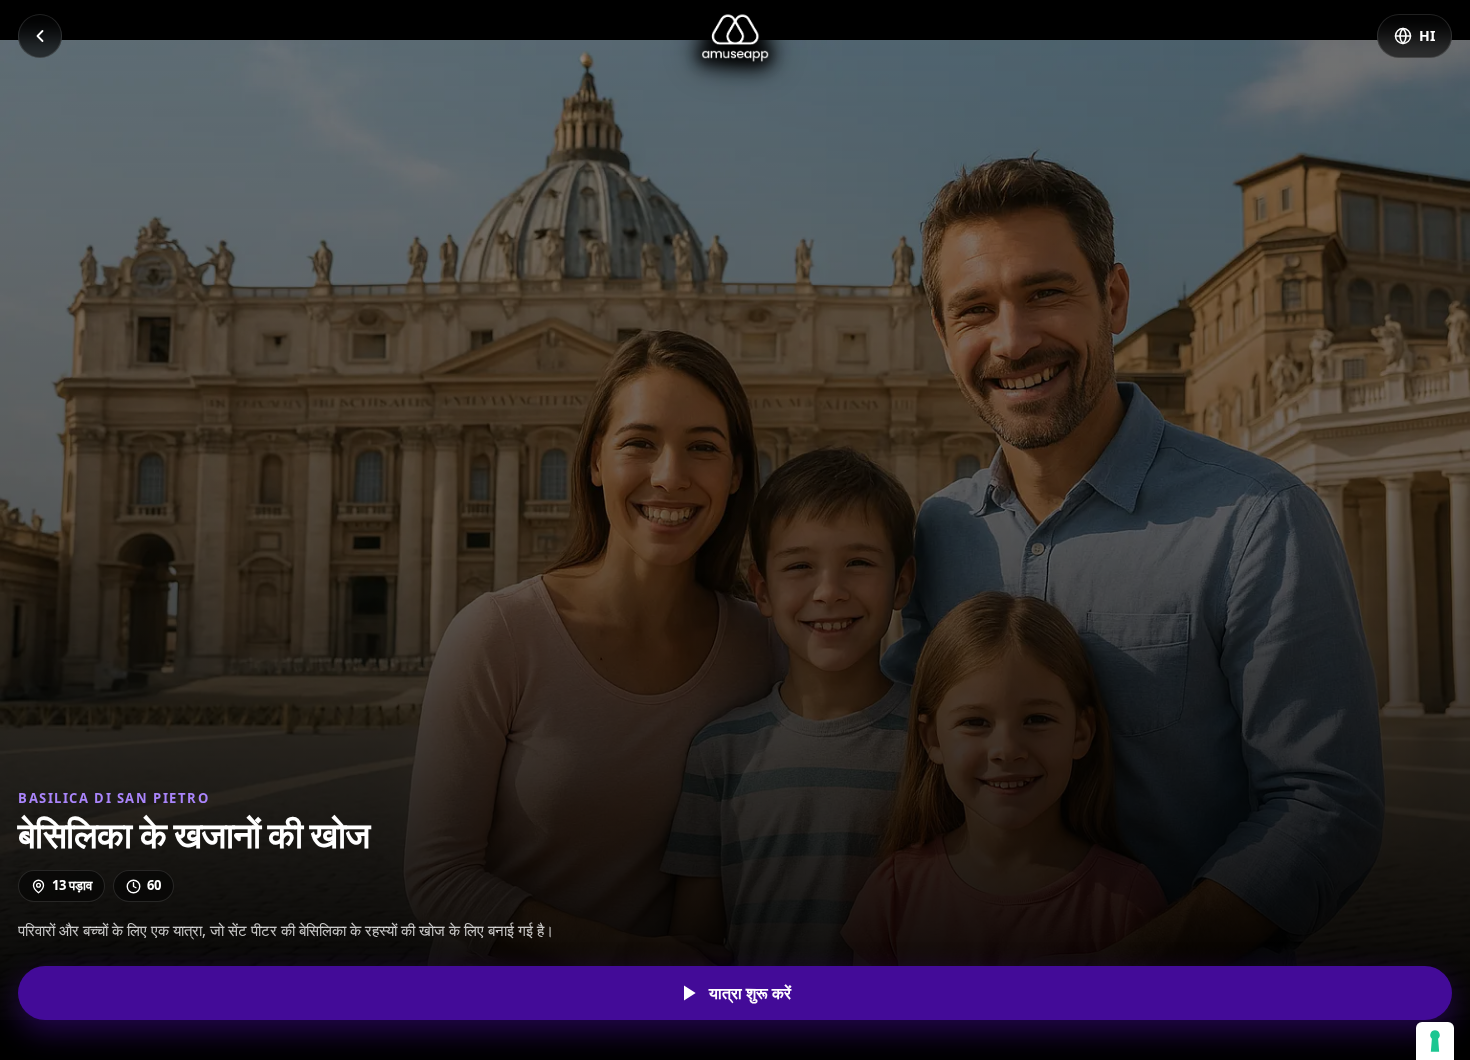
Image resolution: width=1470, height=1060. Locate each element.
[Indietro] (40, 36)
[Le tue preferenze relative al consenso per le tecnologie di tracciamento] (1435, 1041)
